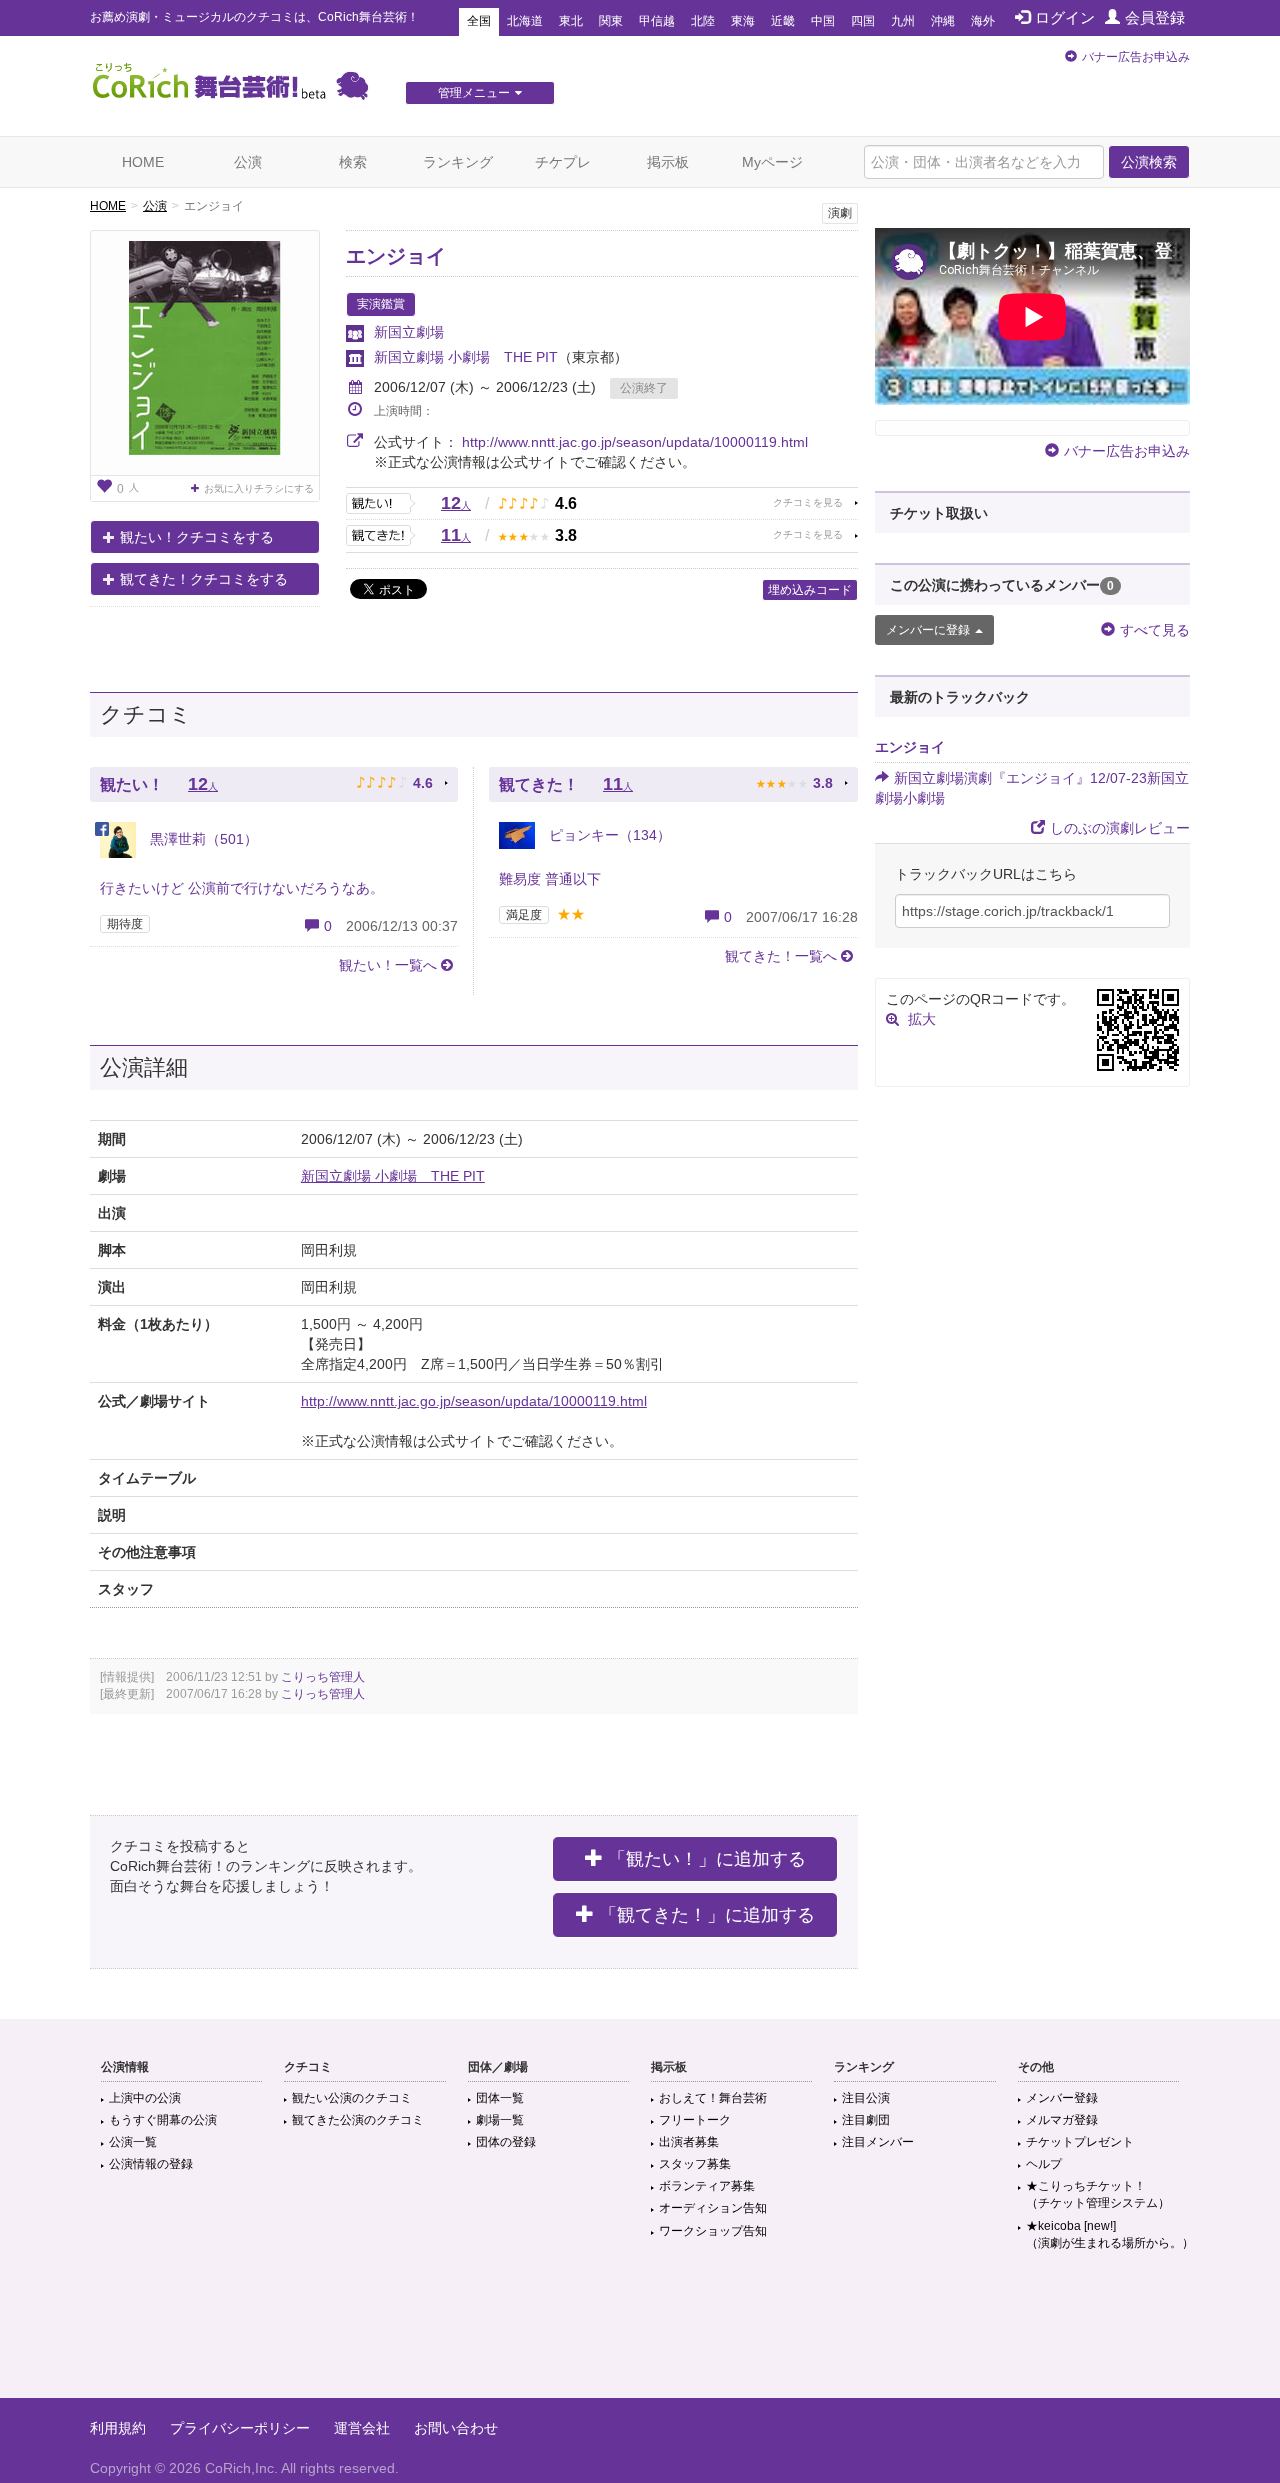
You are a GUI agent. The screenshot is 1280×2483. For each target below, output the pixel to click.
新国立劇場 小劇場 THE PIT (466, 357)
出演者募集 (689, 2142)
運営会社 (362, 2428)
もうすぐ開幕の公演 (163, 2120)
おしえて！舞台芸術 (713, 2098)
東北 (571, 21)
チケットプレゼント (1080, 2142)
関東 (611, 21)
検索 (353, 162)
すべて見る (1155, 630)
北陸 (703, 21)
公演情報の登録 (151, 2164)
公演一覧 (133, 2142)
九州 (903, 21)
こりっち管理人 (323, 1677)
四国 (863, 21)
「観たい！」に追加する (707, 1859)
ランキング (458, 162)
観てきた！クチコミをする (204, 579)
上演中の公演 (145, 2098)
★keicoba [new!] (1110, 2234)
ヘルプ (1044, 2164)
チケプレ (563, 162)
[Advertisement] (640, 2333)
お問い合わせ (456, 2428)
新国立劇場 (409, 332)
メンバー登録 (1062, 2098)
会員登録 (1155, 17)
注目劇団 (866, 2120)
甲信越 (657, 21)
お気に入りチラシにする (259, 488)
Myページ (772, 162)
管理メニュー (474, 93)
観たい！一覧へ (388, 965)
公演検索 (1149, 162)
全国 (479, 21)
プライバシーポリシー (240, 2428)
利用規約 (118, 2428)
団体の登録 (506, 2142)
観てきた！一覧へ (781, 956)
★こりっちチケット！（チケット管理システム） (1098, 2194)
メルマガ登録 (1062, 2120)
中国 (823, 21)
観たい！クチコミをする (197, 537)
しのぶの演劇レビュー (1120, 828)
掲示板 (668, 162)
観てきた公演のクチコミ (358, 2120)
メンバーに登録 (928, 630)
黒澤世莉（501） (202, 839)
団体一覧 (500, 2098)
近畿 (783, 21)
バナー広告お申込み (1136, 57)
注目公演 (866, 2098)
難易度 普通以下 (550, 879)
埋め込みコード (810, 590)
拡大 (922, 1019)
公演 (248, 162)
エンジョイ (396, 256)
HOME (143, 162)
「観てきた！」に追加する (707, 1915)
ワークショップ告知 (713, 2231)
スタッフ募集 (695, 2164)
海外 (983, 21)
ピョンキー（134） (608, 835)
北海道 (525, 21)
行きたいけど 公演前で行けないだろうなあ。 (242, 888)
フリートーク (695, 2120)
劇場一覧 (500, 2120)
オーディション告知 (713, 2208)
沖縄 (943, 21)
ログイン (1065, 17)
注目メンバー (878, 2142)
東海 (743, 21)
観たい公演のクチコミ (352, 2098)
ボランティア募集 (707, 2186)
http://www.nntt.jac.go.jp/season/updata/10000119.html (635, 442)
